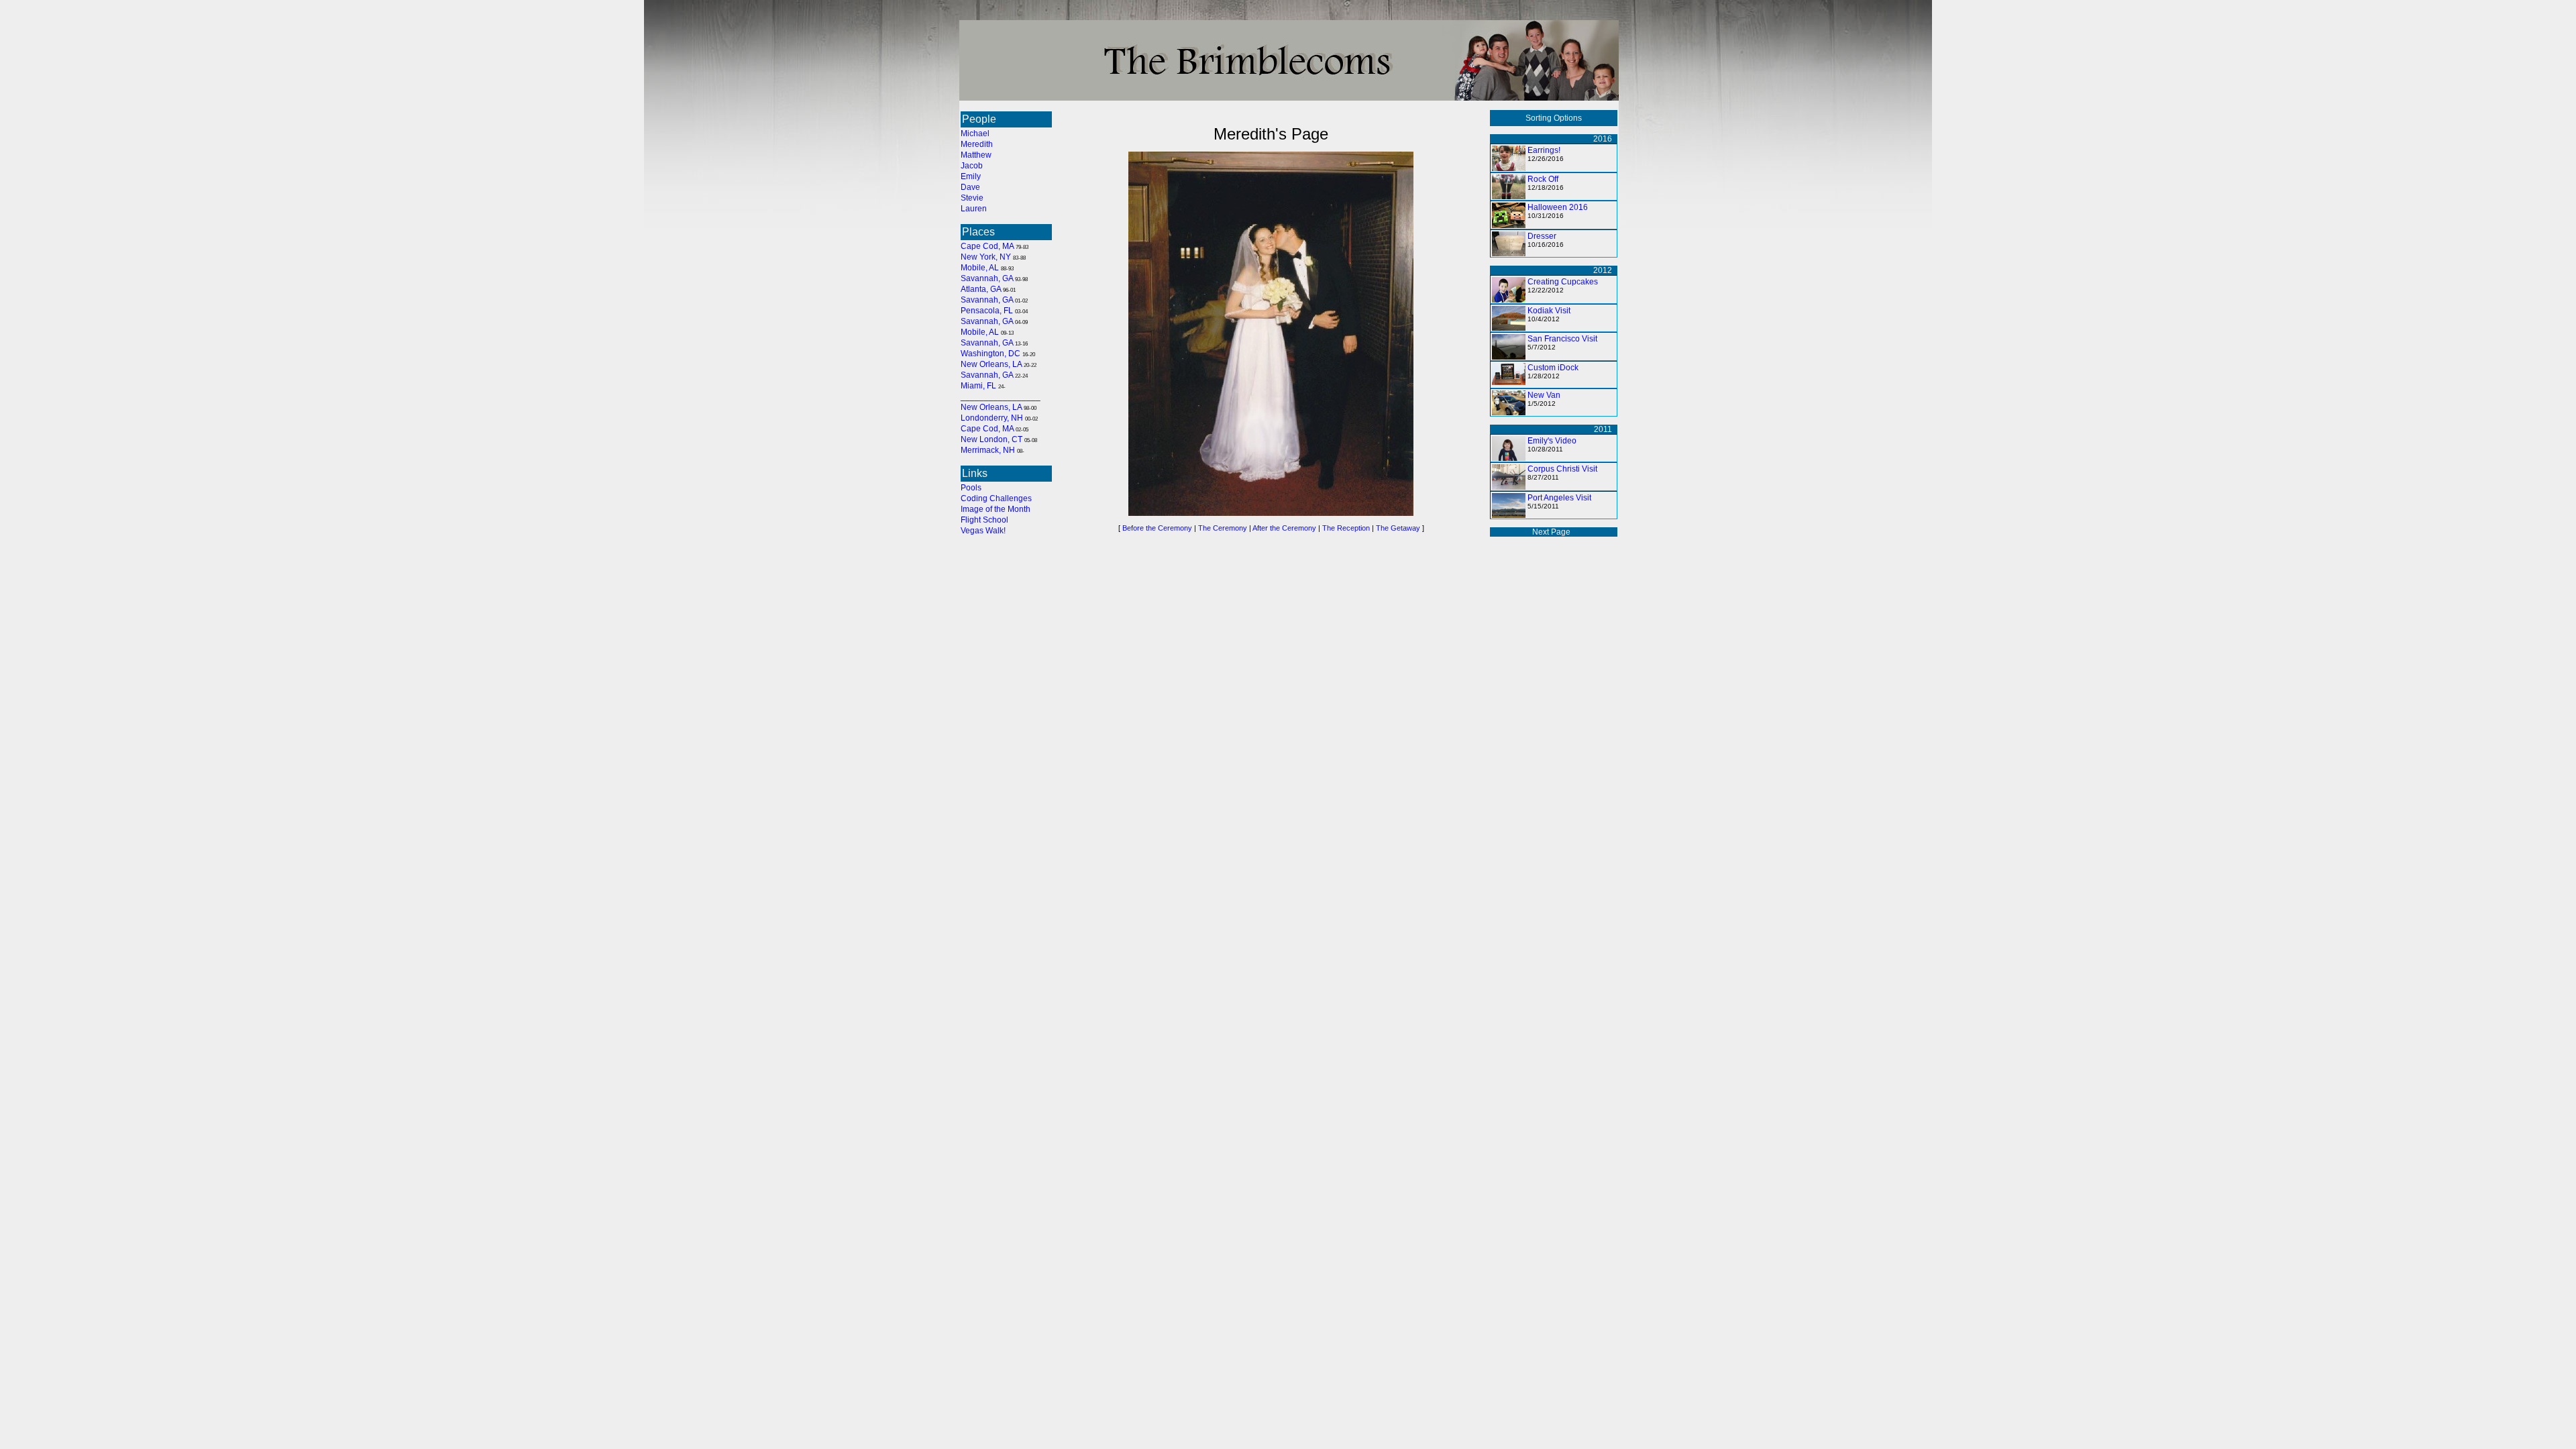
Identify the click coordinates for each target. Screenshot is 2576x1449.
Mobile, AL (980, 268)
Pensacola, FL (987, 311)
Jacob (972, 166)
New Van (1544, 395)
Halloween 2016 (1558, 207)
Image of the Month (996, 509)
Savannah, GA (987, 278)
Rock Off (1543, 179)
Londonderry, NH (992, 418)
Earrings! (1544, 150)
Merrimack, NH (988, 450)
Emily (971, 176)
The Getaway (1398, 528)
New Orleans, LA (991, 364)
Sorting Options (1554, 118)
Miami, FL (978, 386)
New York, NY (986, 257)
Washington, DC (990, 354)
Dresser (1542, 236)
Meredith (977, 144)
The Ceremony (1223, 528)
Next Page (1551, 532)
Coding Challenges (996, 498)
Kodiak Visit (1549, 311)
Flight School (984, 520)
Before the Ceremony (1157, 528)
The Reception (1346, 528)
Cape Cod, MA (987, 246)
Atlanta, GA (981, 289)
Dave (970, 187)
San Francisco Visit (1562, 339)
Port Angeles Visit (1559, 498)
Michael (975, 133)
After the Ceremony (1284, 528)
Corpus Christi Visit (1562, 469)
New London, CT (991, 439)
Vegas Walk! (983, 531)
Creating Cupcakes (1563, 282)
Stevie (972, 198)
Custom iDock (1553, 368)
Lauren (974, 209)
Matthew (976, 155)
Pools (971, 488)
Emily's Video (1552, 441)
